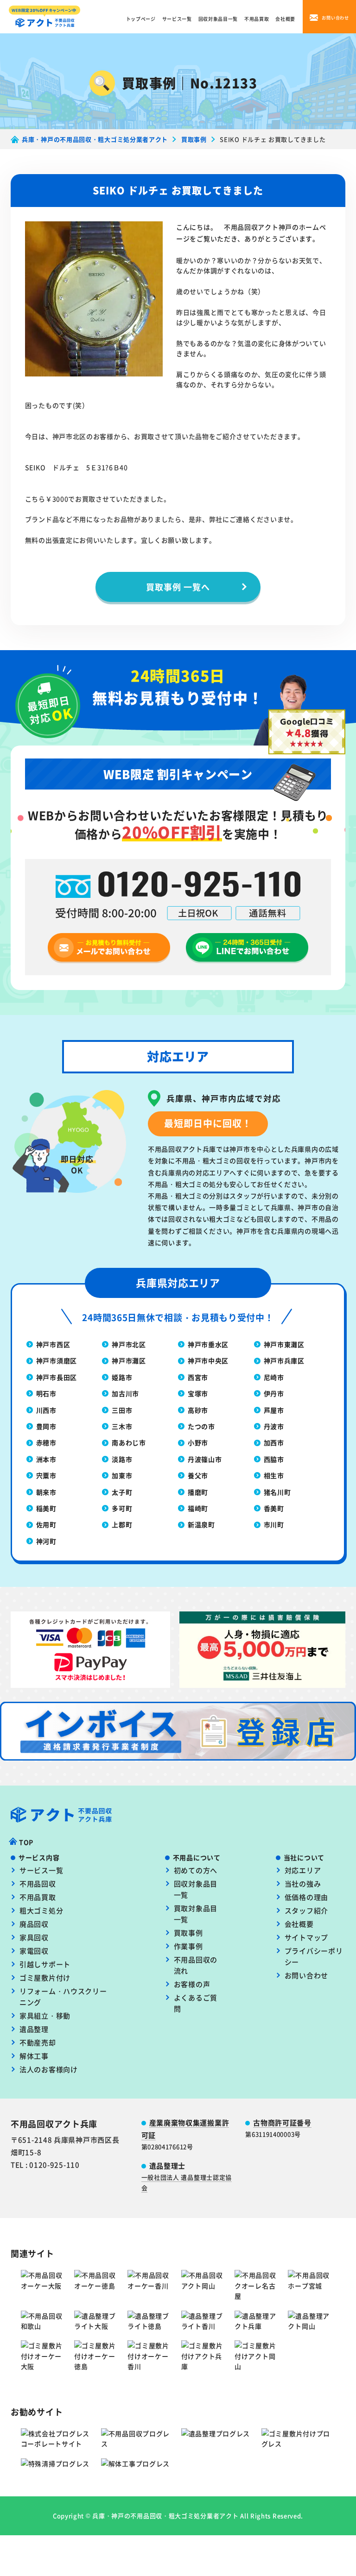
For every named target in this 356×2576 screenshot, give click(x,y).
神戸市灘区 (129, 1360)
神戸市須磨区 (57, 1360)
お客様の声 (192, 1984)
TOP (26, 1842)
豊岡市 (46, 1426)
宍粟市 (46, 1475)
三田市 (122, 1410)
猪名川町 (277, 1492)
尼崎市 (274, 1377)
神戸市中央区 (208, 1360)
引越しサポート (45, 1964)
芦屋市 (274, 1410)
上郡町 (122, 1524)
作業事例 (188, 1946)
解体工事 (34, 2056)
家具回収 (34, 1937)
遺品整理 (34, 2029)
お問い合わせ (306, 1975)
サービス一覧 (177, 19)
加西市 (274, 1442)
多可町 (122, 1508)
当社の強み (303, 1883)
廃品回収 (34, 1924)
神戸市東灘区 (284, 1344)
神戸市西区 (53, 1344)
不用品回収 (38, 1883)
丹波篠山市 (205, 1459)
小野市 (198, 1442)
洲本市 (46, 1459)
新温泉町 (201, 1524)
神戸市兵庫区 (284, 1360)
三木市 (122, 1426)
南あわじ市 (129, 1442)
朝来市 (46, 1492)
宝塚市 (198, 1393)
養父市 (198, 1475)
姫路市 (122, 1377)
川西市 (46, 1410)
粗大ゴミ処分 (41, 1910)
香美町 (274, 1508)
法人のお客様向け (49, 2069)
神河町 (46, 1541)
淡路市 (122, 1459)
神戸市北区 (129, 1344)
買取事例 (188, 1933)
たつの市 (201, 1426)
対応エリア (303, 1870)
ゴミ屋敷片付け (45, 1977)
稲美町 (46, 1508)
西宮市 (198, 1377)
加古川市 (125, 1393)
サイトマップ (306, 1937)
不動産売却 (38, 2042)
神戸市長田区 (57, 1377)
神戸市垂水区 (208, 1344)
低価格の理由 (306, 1897)
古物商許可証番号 (282, 2122)
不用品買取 (257, 19)
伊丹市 (274, 1393)
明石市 (46, 1393)
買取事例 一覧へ (178, 587)
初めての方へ (196, 1870)
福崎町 (198, 1508)
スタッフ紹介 (306, 1910)
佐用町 (46, 1524)
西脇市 (274, 1459)
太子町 (122, 1492)
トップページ (141, 19)
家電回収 (34, 1951)
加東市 (122, 1475)
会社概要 (285, 19)
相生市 (274, 1475)
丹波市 (274, 1426)
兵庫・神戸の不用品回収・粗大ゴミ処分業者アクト (165, 2516)
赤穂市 (46, 1442)
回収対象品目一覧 (218, 19)
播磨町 (198, 1492)
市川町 (274, 1524)
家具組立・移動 (45, 2015)
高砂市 (198, 1410)
